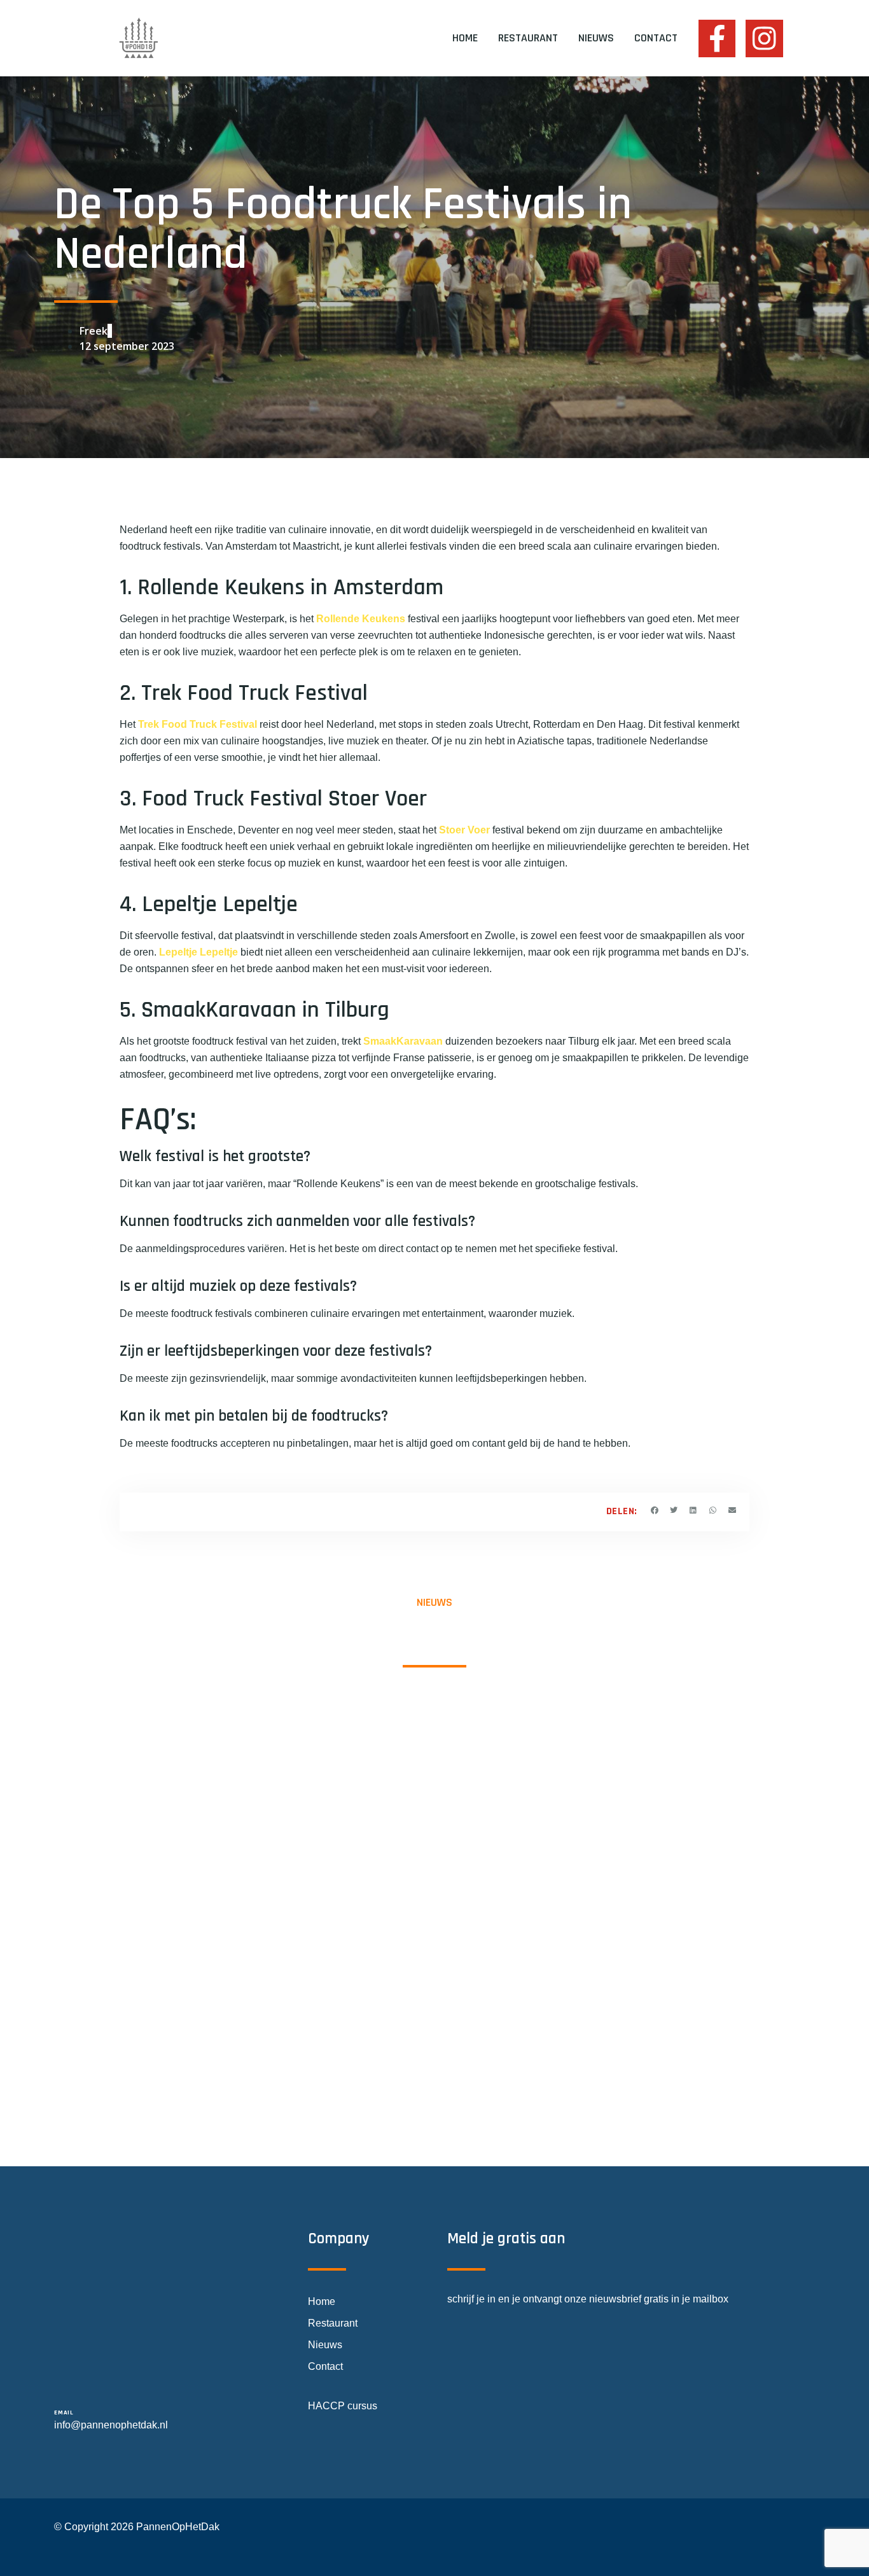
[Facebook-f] (717, 38)
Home (465, 38)
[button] (655, 1510)
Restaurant (528, 38)
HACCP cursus (343, 2406)
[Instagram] (764, 38)
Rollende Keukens (361, 619)
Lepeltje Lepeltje (198, 952)
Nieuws (596, 38)
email (64, 2412)
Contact (656, 38)
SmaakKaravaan (403, 1041)
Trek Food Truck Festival (198, 724)
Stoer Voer (464, 830)
